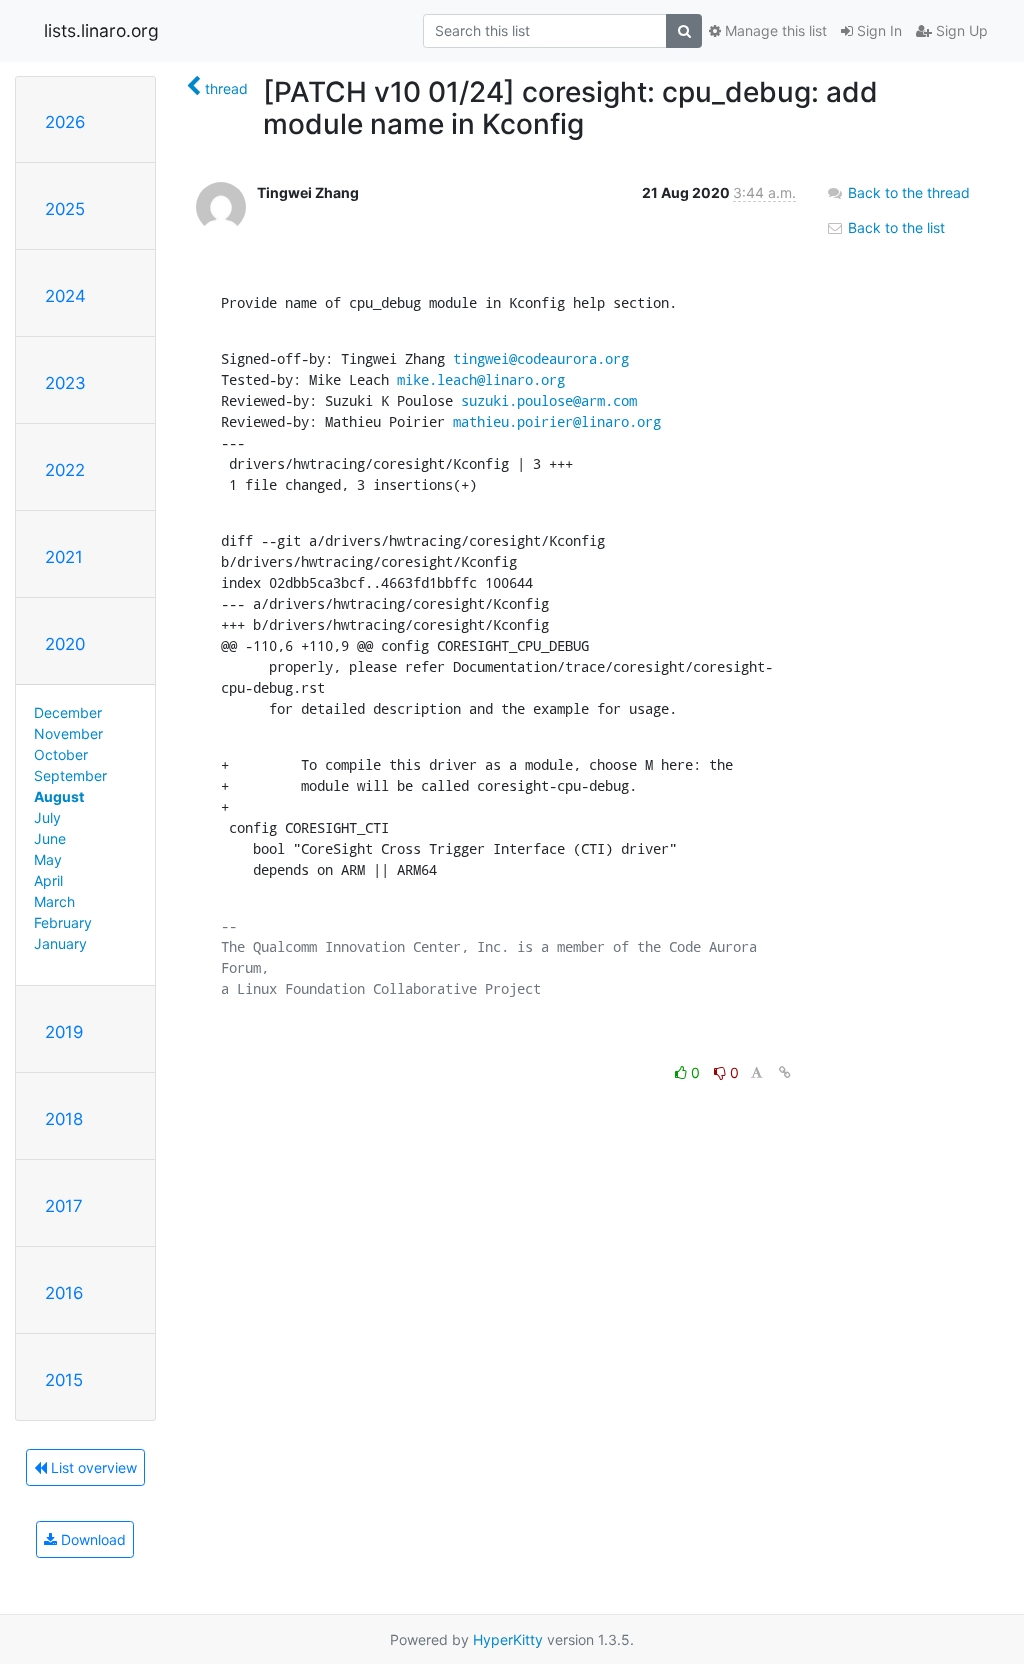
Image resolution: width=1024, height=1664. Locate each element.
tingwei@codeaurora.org (541, 358)
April (48, 880)
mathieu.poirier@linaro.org (557, 421)
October (61, 754)
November (68, 733)
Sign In (877, 30)
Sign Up (960, 30)
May (48, 859)
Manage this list (774, 30)
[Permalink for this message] (785, 1072)
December (68, 712)
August (59, 796)
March (54, 901)
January (60, 943)
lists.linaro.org (101, 30)
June (50, 838)
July (47, 817)
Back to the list (894, 227)
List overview (92, 1467)
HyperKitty (508, 1639)
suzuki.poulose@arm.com (549, 400)
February (63, 922)
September (70, 775)
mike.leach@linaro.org (481, 379)
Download (91, 1539)
